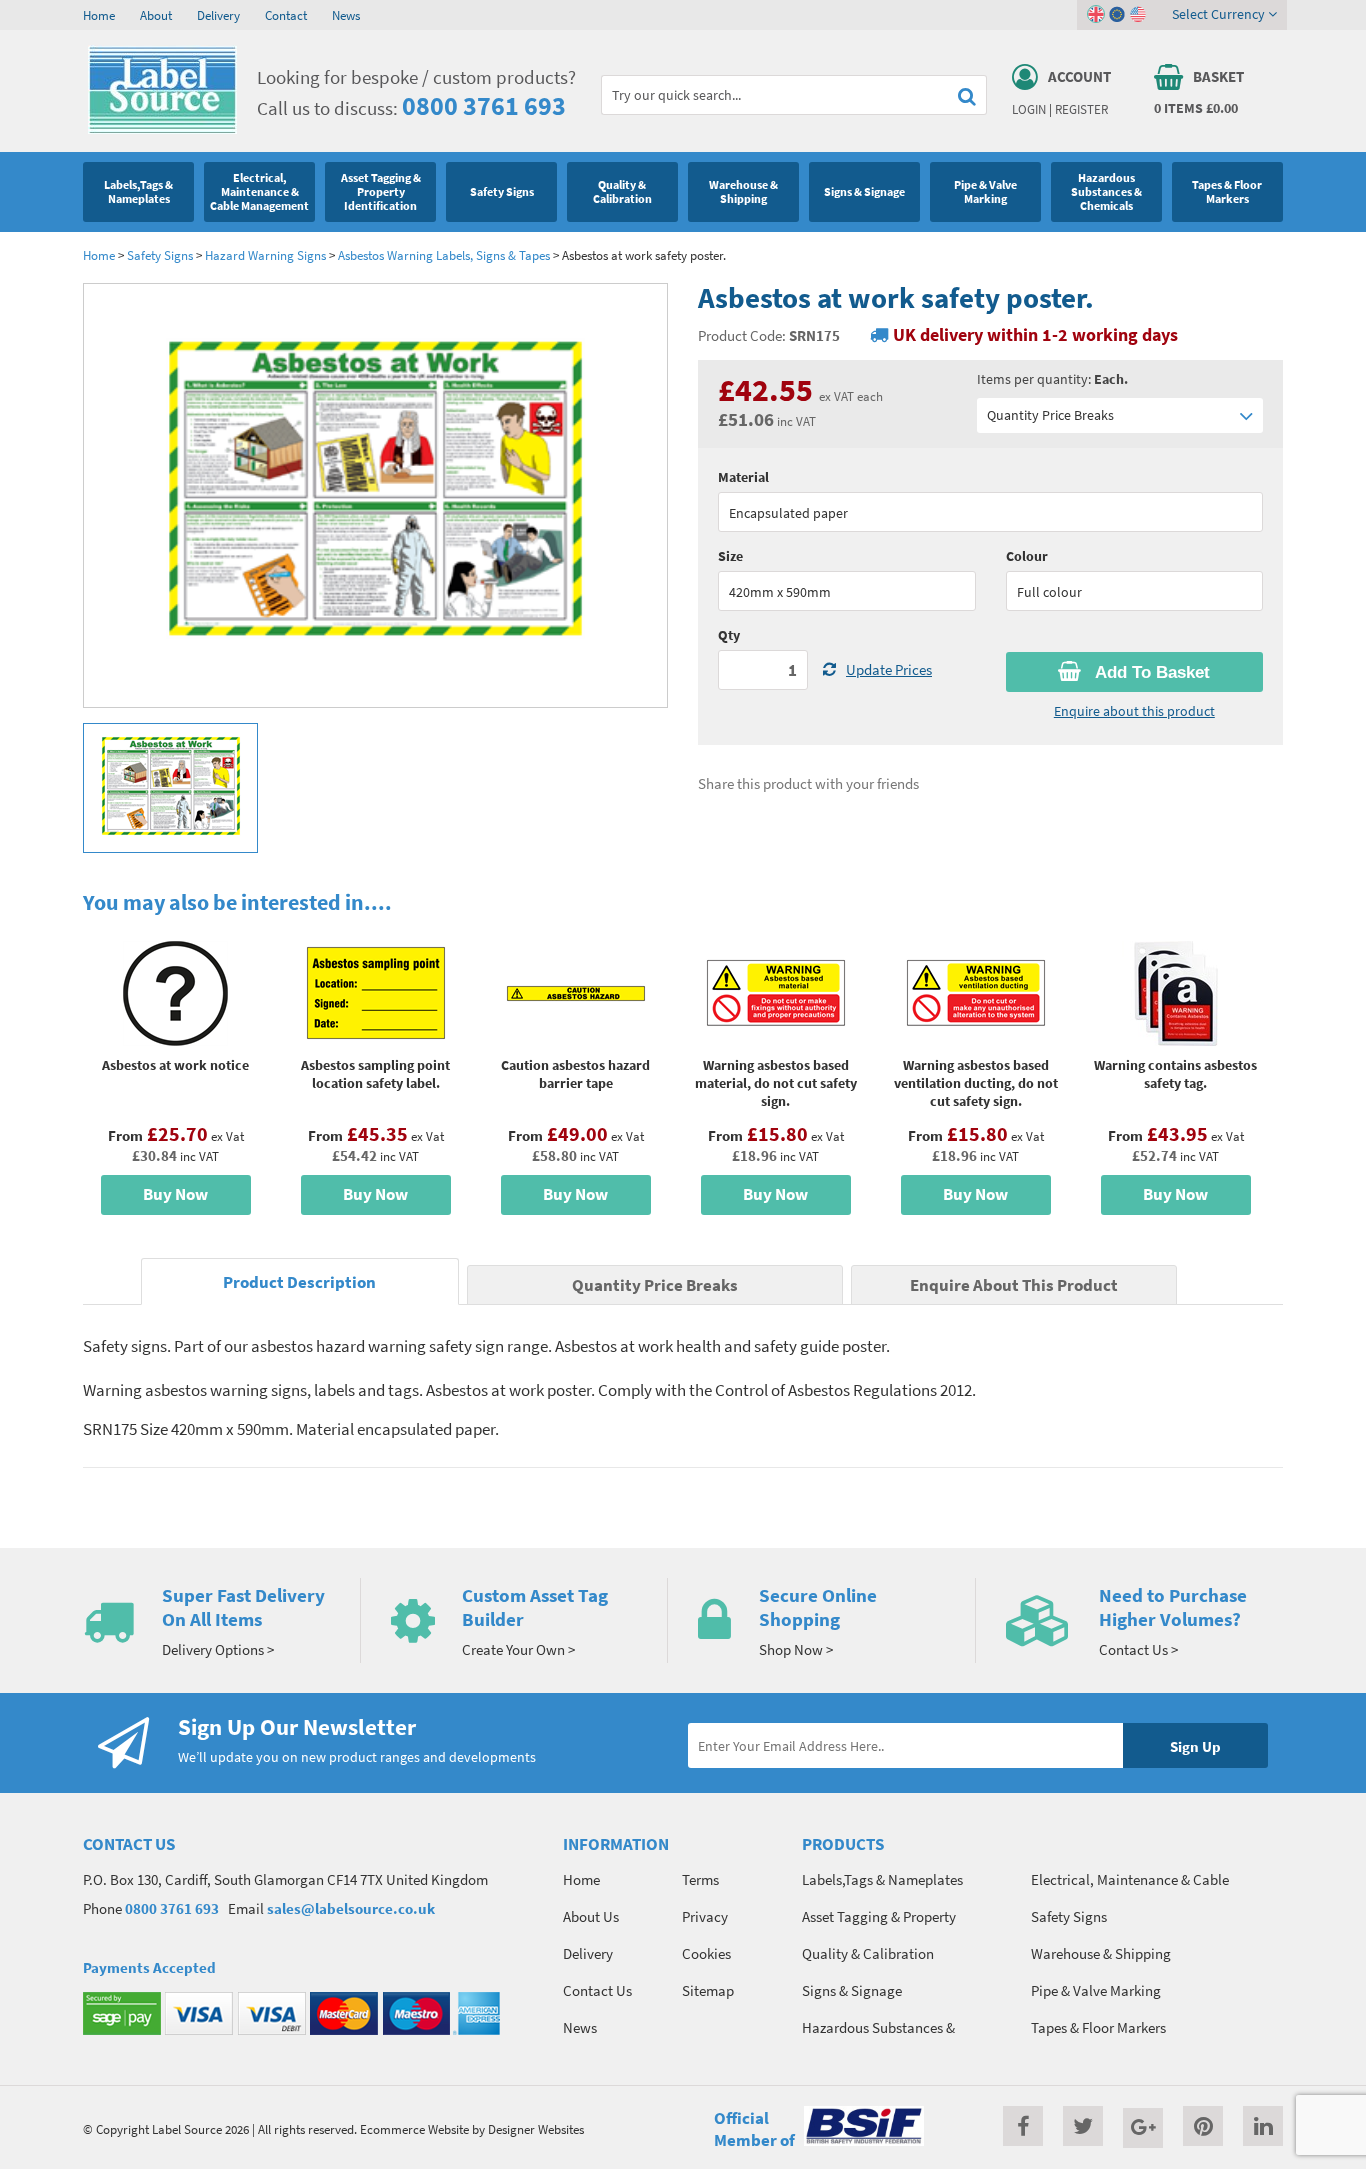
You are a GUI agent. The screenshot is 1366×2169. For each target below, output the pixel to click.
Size (730, 556)
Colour (1027, 556)
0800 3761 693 (484, 105)
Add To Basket (1150, 672)
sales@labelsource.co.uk (351, 1908)
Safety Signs (160, 255)
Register (1081, 109)
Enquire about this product (1134, 711)
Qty (729, 635)
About (156, 15)
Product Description (299, 1282)
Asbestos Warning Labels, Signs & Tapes (444, 255)
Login (1029, 109)
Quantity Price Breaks (1050, 415)
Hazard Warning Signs (265, 255)
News (346, 15)
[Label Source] (162, 129)
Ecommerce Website (414, 2129)
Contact (286, 15)
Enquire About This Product (1014, 1285)
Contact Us (597, 1990)
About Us (591, 1916)
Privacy (705, 1916)
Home (99, 15)
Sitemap (708, 1990)
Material (743, 477)
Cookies (706, 1953)
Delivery (218, 15)
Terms (700, 1879)
